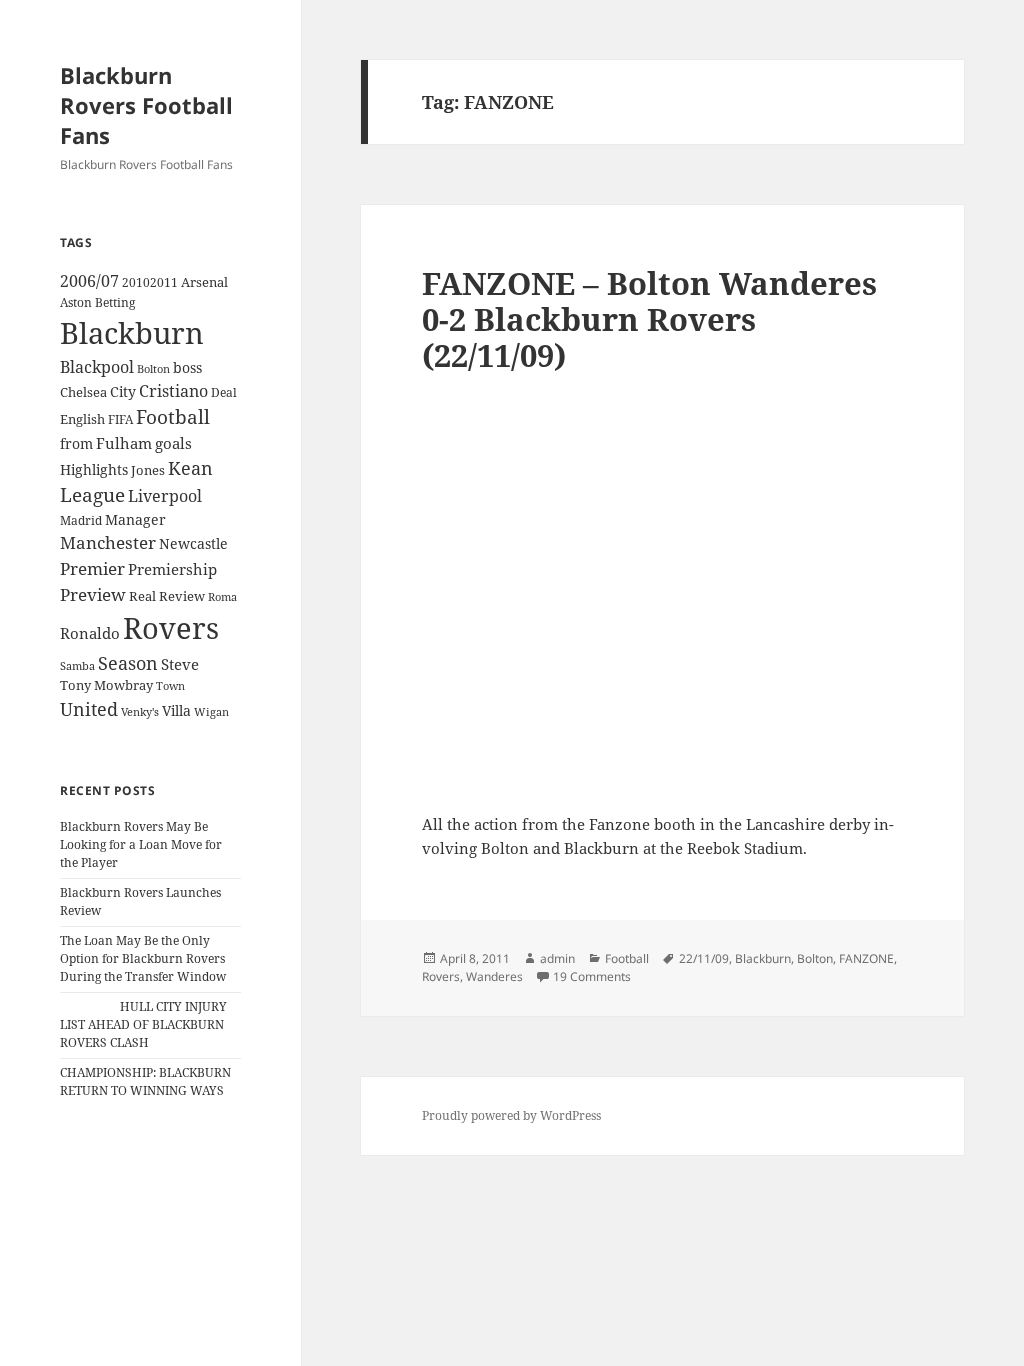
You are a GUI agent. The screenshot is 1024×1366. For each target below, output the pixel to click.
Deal (224, 392)
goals (173, 443)
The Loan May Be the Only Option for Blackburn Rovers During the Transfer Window (143, 958)
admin (557, 958)
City (123, 391)
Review (182, 596)
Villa (176, 710)
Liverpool (165, 496)
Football (173, 417)
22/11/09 (704, 958)
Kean (190, 468)
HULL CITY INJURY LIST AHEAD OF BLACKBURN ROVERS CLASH (143, 1024)
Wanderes (494, 976)
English (82, 419)
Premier (92, 568)
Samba (77, 665)
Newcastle (193, 543)
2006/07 (89, 281)
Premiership (172, 569)
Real (142, 596)
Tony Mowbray (106, 685)
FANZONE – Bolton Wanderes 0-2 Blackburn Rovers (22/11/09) (649, 319)
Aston (76, 302)
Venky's (140, 711)
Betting (115, 302)
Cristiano (173, 391)
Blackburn (132, 333)
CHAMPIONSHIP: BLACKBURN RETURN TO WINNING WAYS (145, 1081)
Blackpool (97, 367)
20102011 (150, 282)
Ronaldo (90, 633)
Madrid (81, 520)
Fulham (124, 443)
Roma (222, 597)
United (89, 709)
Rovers (171, 627)
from (76, 443)
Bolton (153, 369)
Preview (93, 594)
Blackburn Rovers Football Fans (146, 105)
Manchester (108, 542)
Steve (180, 664)
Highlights (94, 469)
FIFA (120, 419)
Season (128, 663)
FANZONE (866, 958)
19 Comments (592, 976)
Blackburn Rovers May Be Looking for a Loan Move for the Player (141, 844)
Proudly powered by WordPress (511, 1115)
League (92, 495)
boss (187, 367)
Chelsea (83, 392)
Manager (135, 519)
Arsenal (204, 282)
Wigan (211, 711)
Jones (148, 470)
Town (170, 685)
